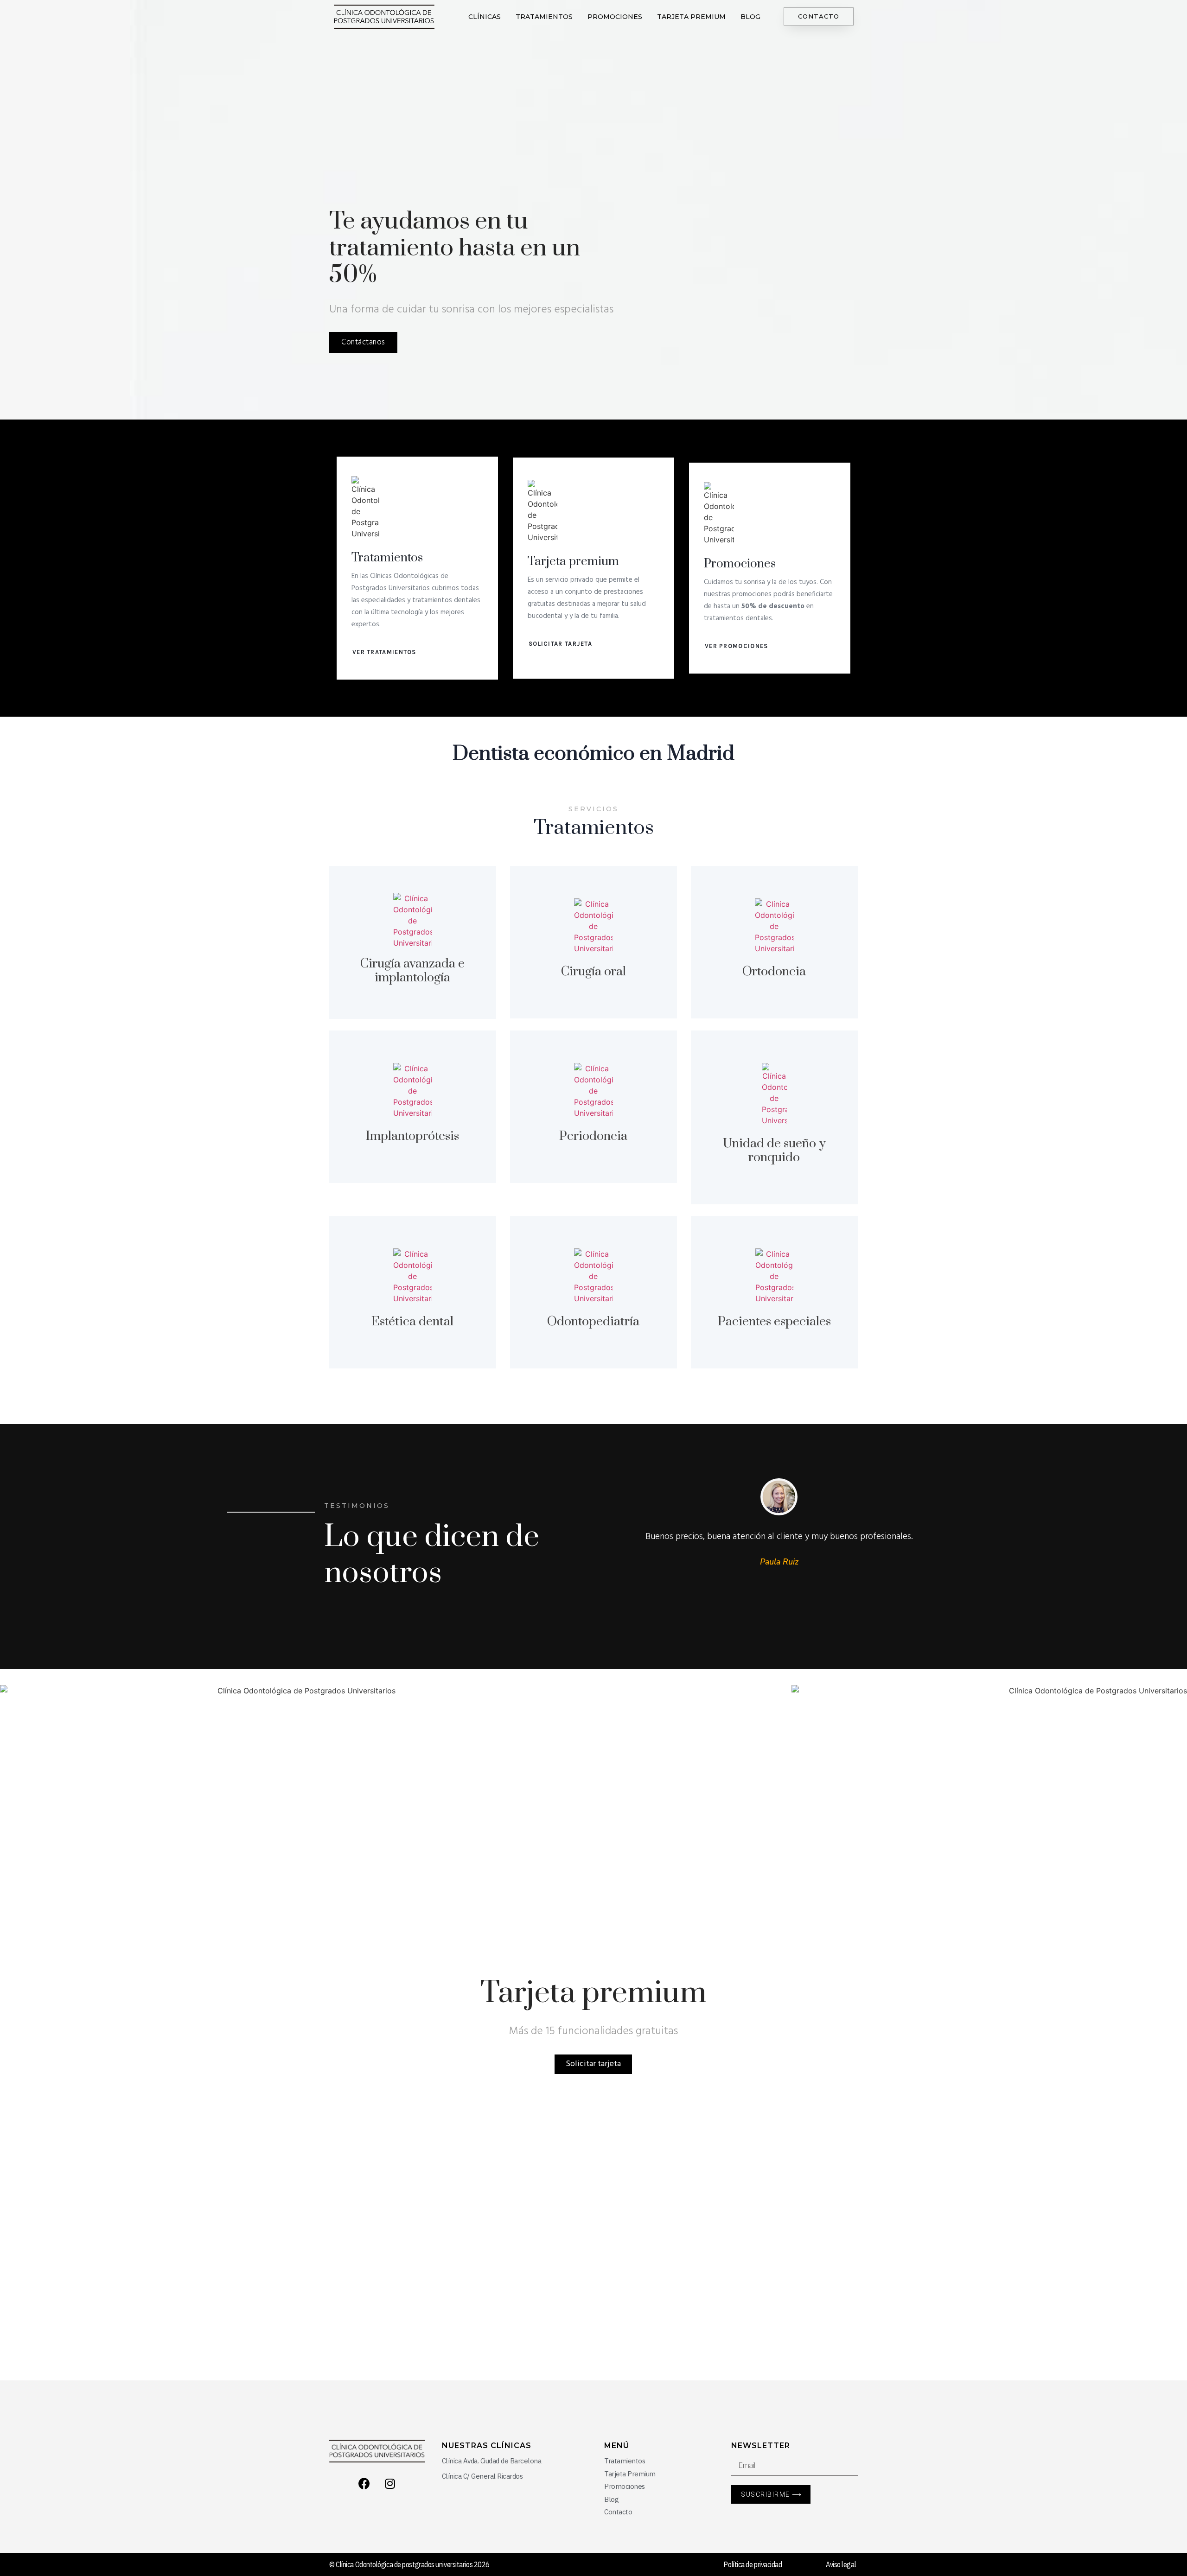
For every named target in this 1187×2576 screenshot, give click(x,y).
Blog (750, 17)
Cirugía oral (593, 972)
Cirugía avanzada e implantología (412, 971)
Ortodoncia (774, 972)
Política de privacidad (753, 2564)
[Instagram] (390, 2483)
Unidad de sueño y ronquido (774, 1151)
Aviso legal (841, 2564)
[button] (819, 16)
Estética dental (412, 1322)
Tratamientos (544, 17)
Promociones (615, 17)
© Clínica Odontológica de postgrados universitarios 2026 (409, 2564)
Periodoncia (593, 1136)
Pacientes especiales (774, 1322)
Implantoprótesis (412, 1136)
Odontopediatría (593, 1322)
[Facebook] (364, 2483)
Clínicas (485, 17)
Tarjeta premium (691, 17)
